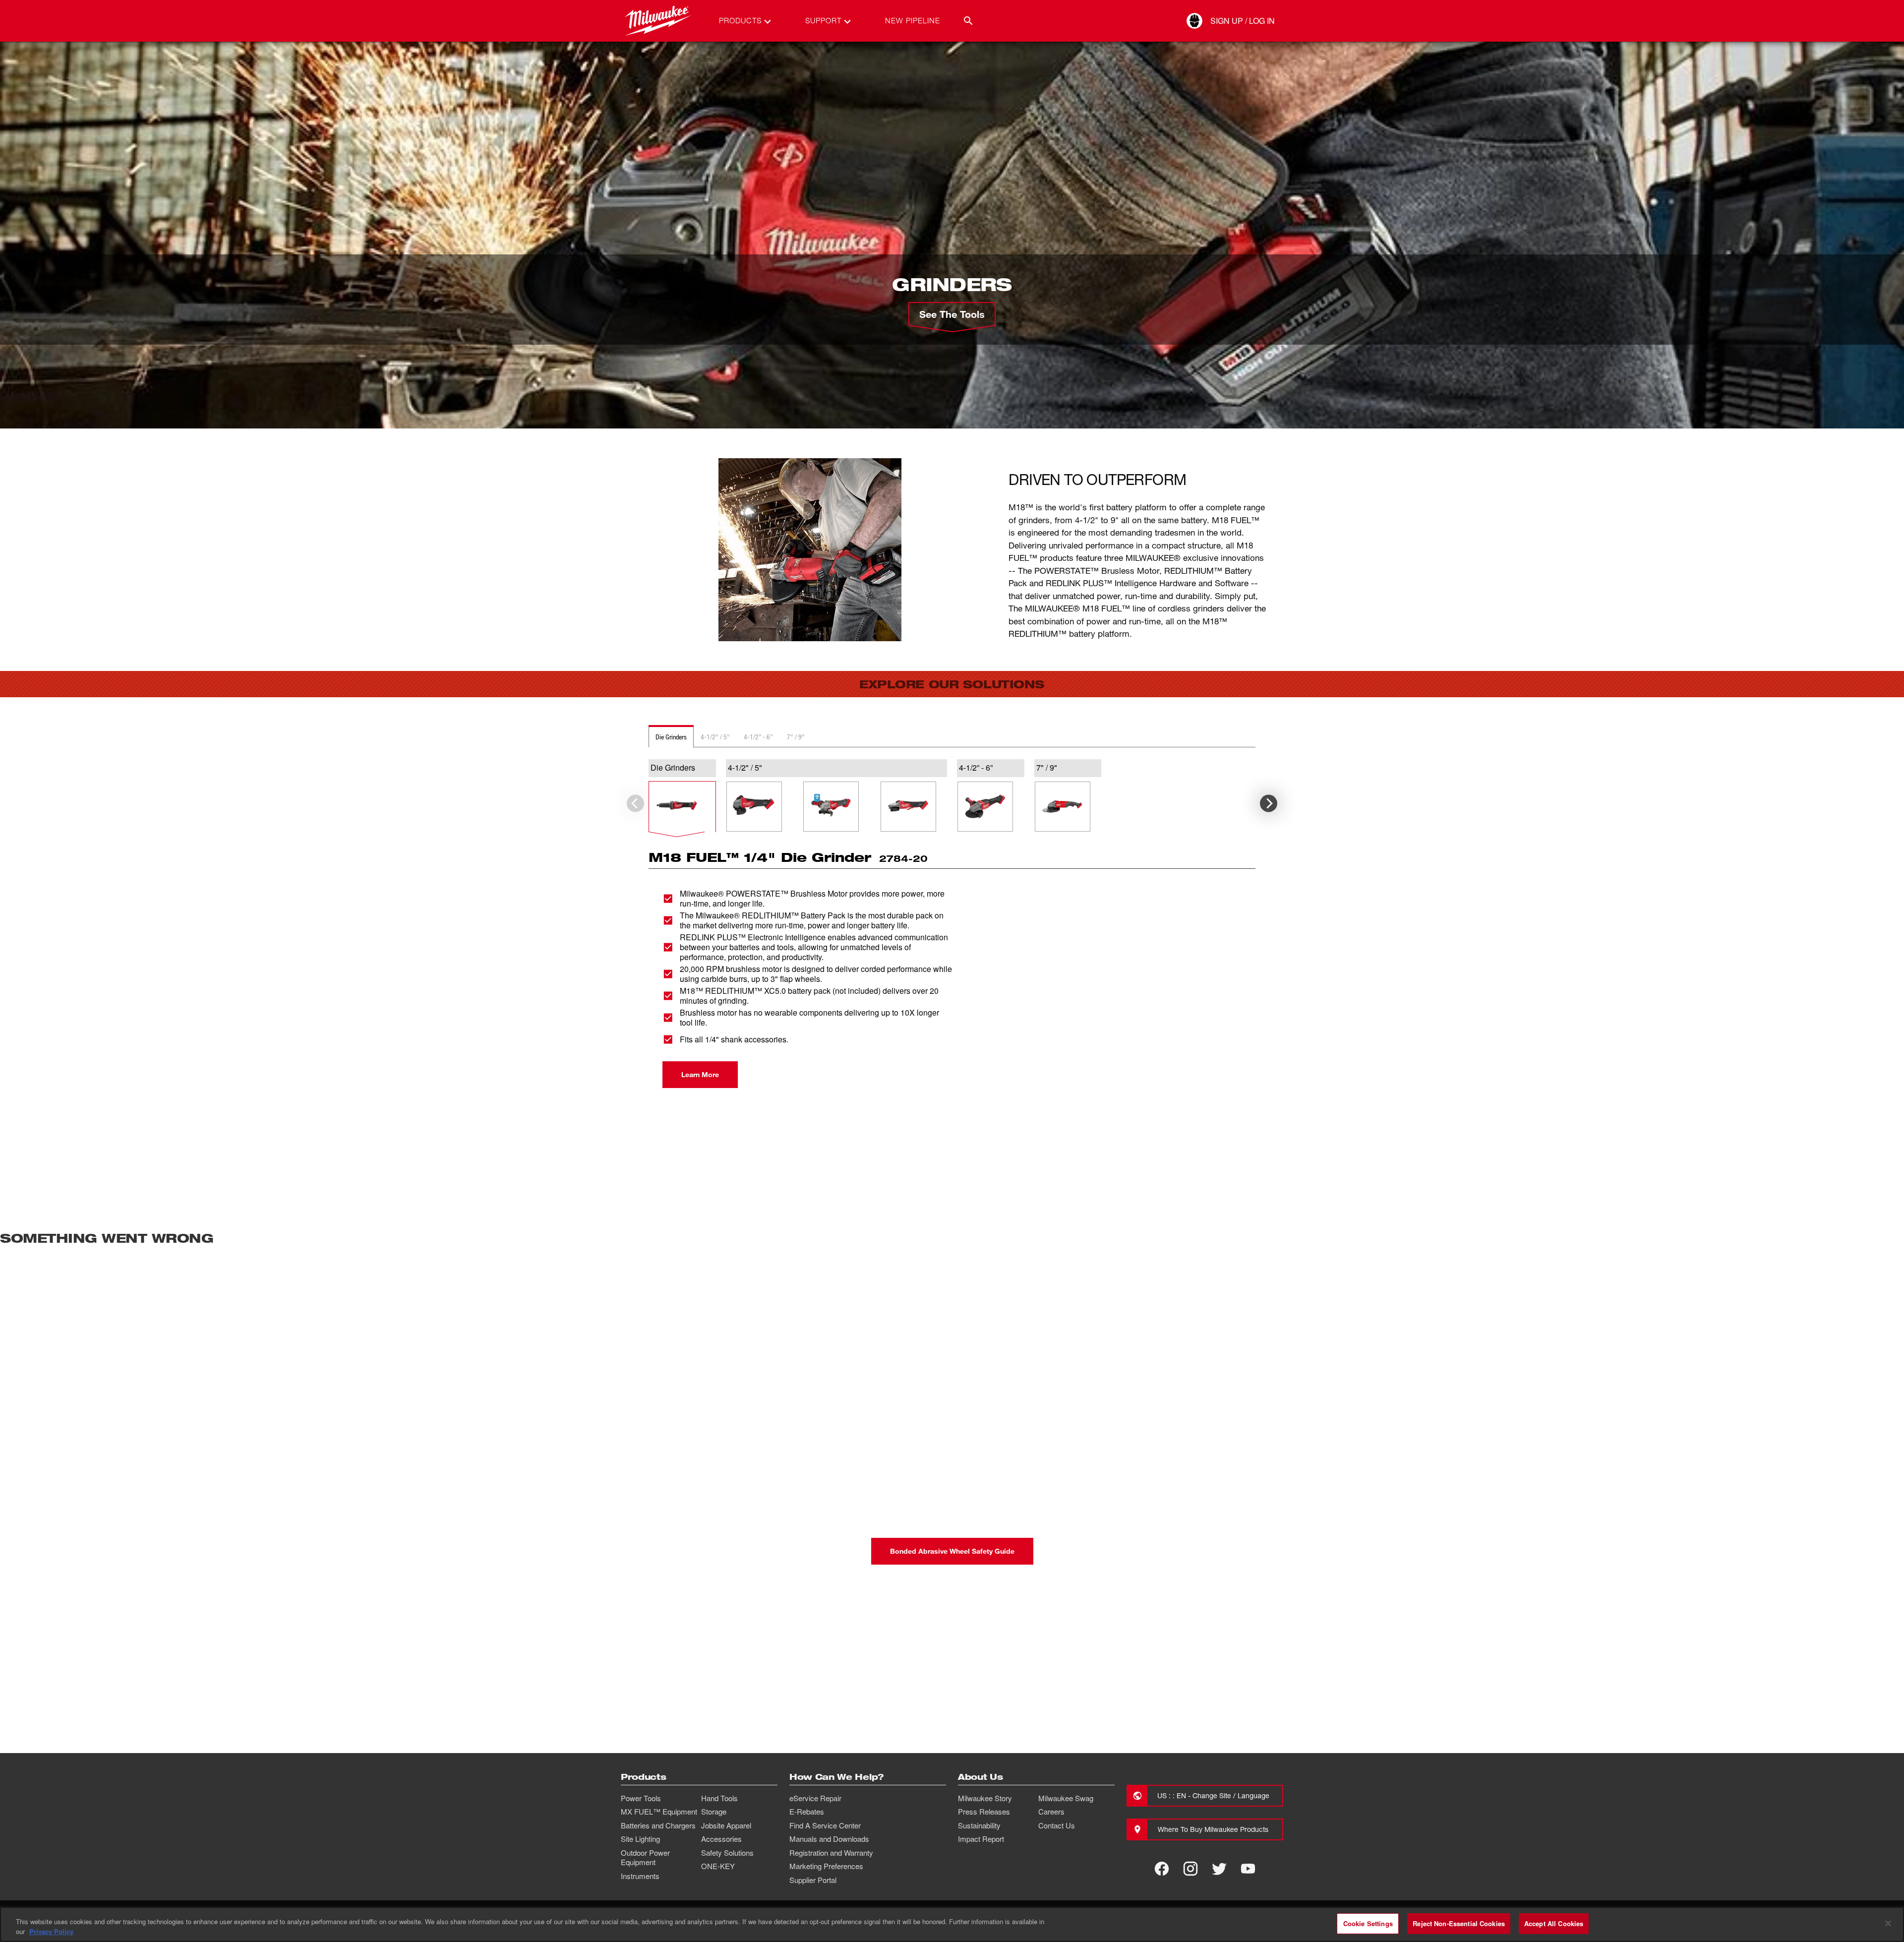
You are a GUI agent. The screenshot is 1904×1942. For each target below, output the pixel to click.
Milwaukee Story (985, 1798)
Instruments (640, 1876)
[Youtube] (1248, 1869)
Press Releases (984, 1812)
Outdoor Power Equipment (645, 1858)
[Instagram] (1190, 1869)
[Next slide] (1269, 804)
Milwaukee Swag (1066, 1798)
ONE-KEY (718, 1866)
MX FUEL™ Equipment (659, 1812)
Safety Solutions (727, 1853)
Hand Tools (719, 1798)
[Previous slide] (635, 804)
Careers (1051, 1812)
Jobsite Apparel (726, 1825)
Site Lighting (640, 1839)
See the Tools (952, 314)
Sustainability (979, 1825)
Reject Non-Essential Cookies (1459, 1923)
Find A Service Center (825, 1825)
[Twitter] (1219, 1869)
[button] (682, 807)
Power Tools (641, 1798)
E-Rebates (807, 1812)
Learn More (700, 1074)
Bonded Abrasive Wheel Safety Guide (952, 1551)
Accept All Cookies (1554, 1923)
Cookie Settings (1368, 1923)
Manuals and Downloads (829, 1839)
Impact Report (981, 1839)
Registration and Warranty (831, 1853)
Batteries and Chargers (658, 1825)
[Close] (1888, 1923)
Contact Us (1057, 1825)
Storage (714, 1812)
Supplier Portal (813, 1880)
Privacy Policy (51, 1931)
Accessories (721, 1839)
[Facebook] (1162, 1869)
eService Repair (815, 1798)
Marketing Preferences (826, 1866)
